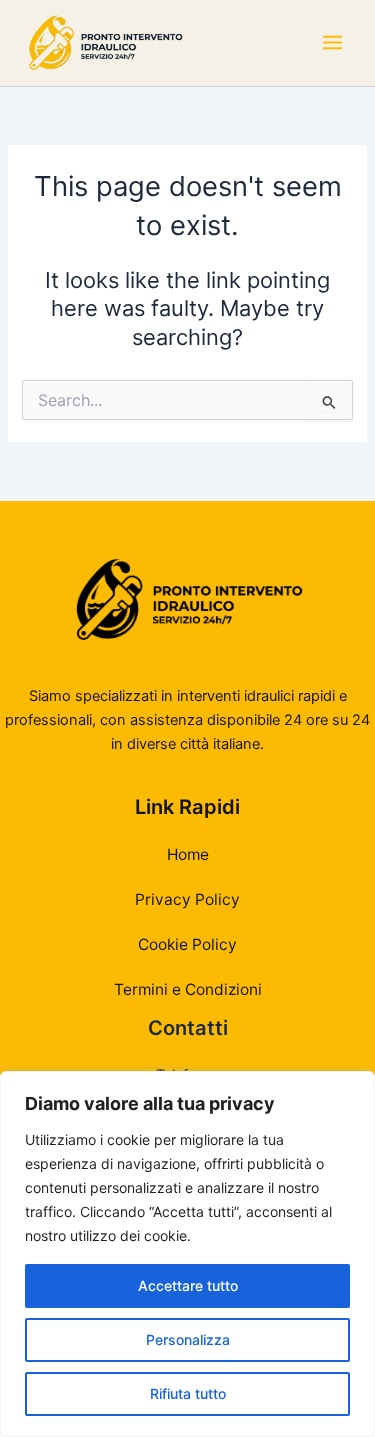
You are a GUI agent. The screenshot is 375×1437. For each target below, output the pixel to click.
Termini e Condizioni (188, 989)
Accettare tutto (188, 1285)
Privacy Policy (187, 899)
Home (188, 854)
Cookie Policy (187, 944)
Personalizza (188, 1339)
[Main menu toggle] (332, 43)
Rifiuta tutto (188, 1393)
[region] (187, 1254)
